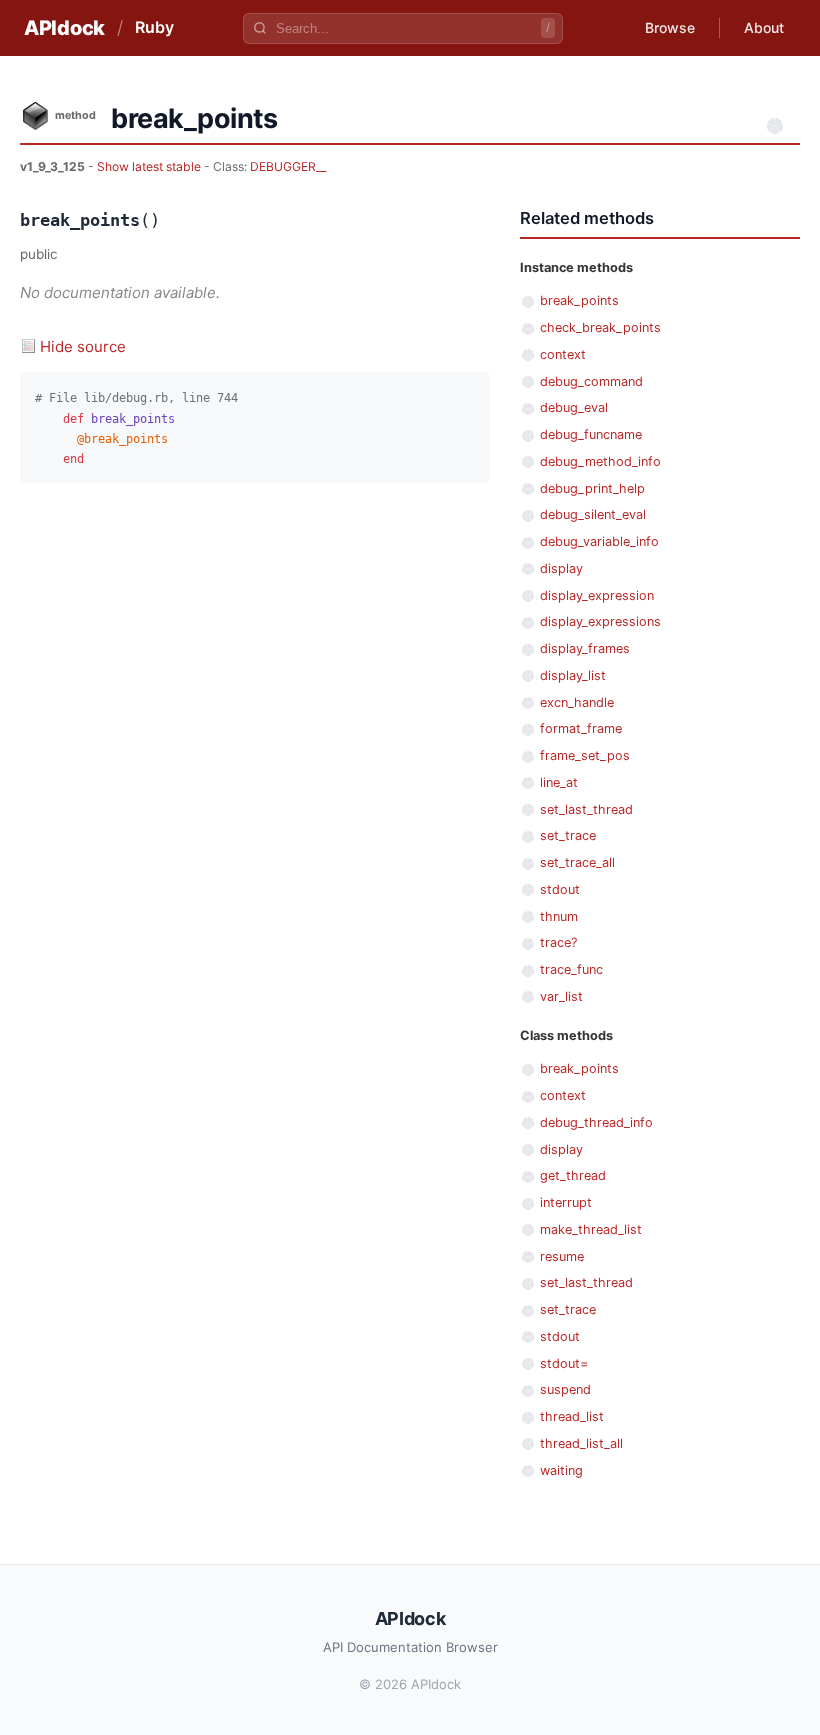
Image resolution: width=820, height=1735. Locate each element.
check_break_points (600, 327)
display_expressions (600, 621)
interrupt (566, 1202)
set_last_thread (586, 809)
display (561, 568)
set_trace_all (577, 862)
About (764, 27)
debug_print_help (592, 488)
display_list (573, 675)
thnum (559, 916)
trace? (558, 942)
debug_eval (574, 407)
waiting (561, 1470)
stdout (560, 889)
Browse (670, 27)
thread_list (572, 1416)
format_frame (581, 728)
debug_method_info (600, 461)
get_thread (573, 1175)
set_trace (568, 835)
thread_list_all (581, 1443)
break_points (579, 300)
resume (562, 1256)
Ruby (154, 27)
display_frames (585, 648)
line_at (559, 782)
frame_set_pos (585, 755)
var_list (561, 996)
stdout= (564, 1363)
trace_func (571, 969)
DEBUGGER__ (288, 166)
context (563, 354)
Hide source (83, 346)
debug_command (591, 381)
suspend (565, 1389)
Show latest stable (150, 166)
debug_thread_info (596, 1122)
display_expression (597, 595)
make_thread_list (591, 1229)
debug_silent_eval (593, 514)
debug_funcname (591, 434)
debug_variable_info (599, 541)
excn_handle (577, 702)
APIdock (64, 28)
